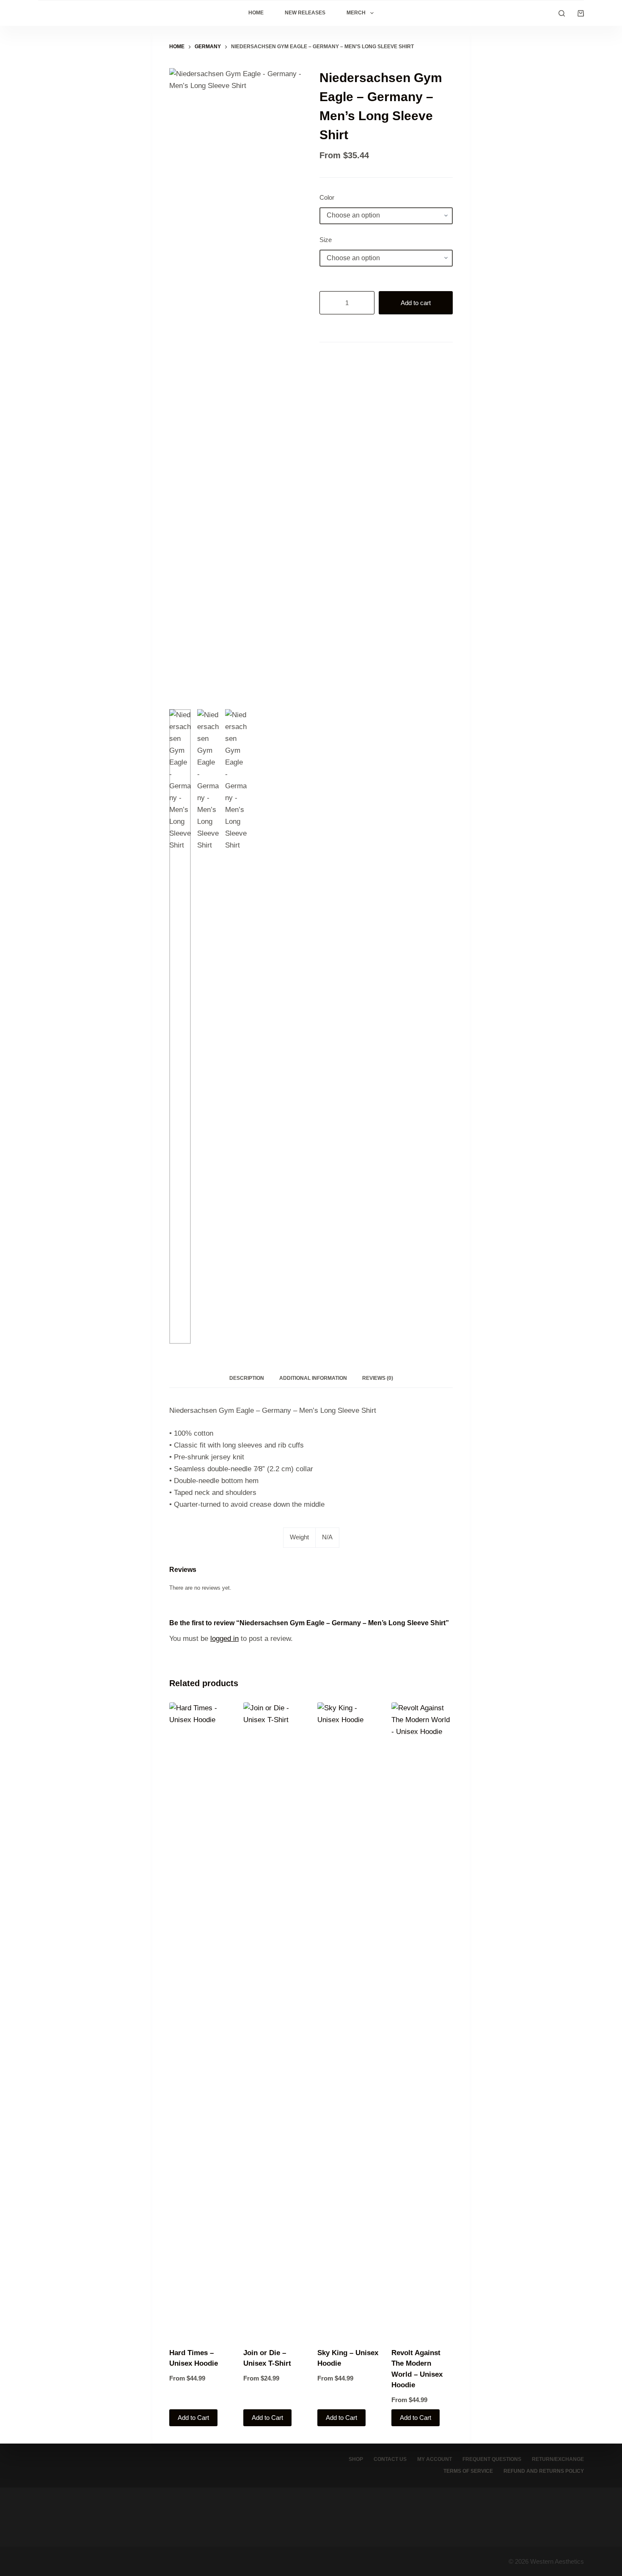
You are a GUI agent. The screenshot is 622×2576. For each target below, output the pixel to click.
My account (435, 2459)
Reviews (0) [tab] (378, 1378)
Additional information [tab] (313, 1378)
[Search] (562, 13)
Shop (356, 2459)
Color (327, 197)
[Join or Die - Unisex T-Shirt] (274, 2020)
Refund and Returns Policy (544, 2471)
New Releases (305, 13)
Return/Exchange (558, 2459)
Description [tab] (247, 1378)
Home (256, 13)
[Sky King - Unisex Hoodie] (348, 2020)
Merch (356, 13)
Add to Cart (193, 2418)
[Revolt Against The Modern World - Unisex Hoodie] (422, 2020)
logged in (224, 1639)
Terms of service (468, 2471)
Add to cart (416, 303)
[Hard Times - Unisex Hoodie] (200, 2020)
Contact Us (390, 2459)
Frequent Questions (492, 2459)
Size (326, 240)
